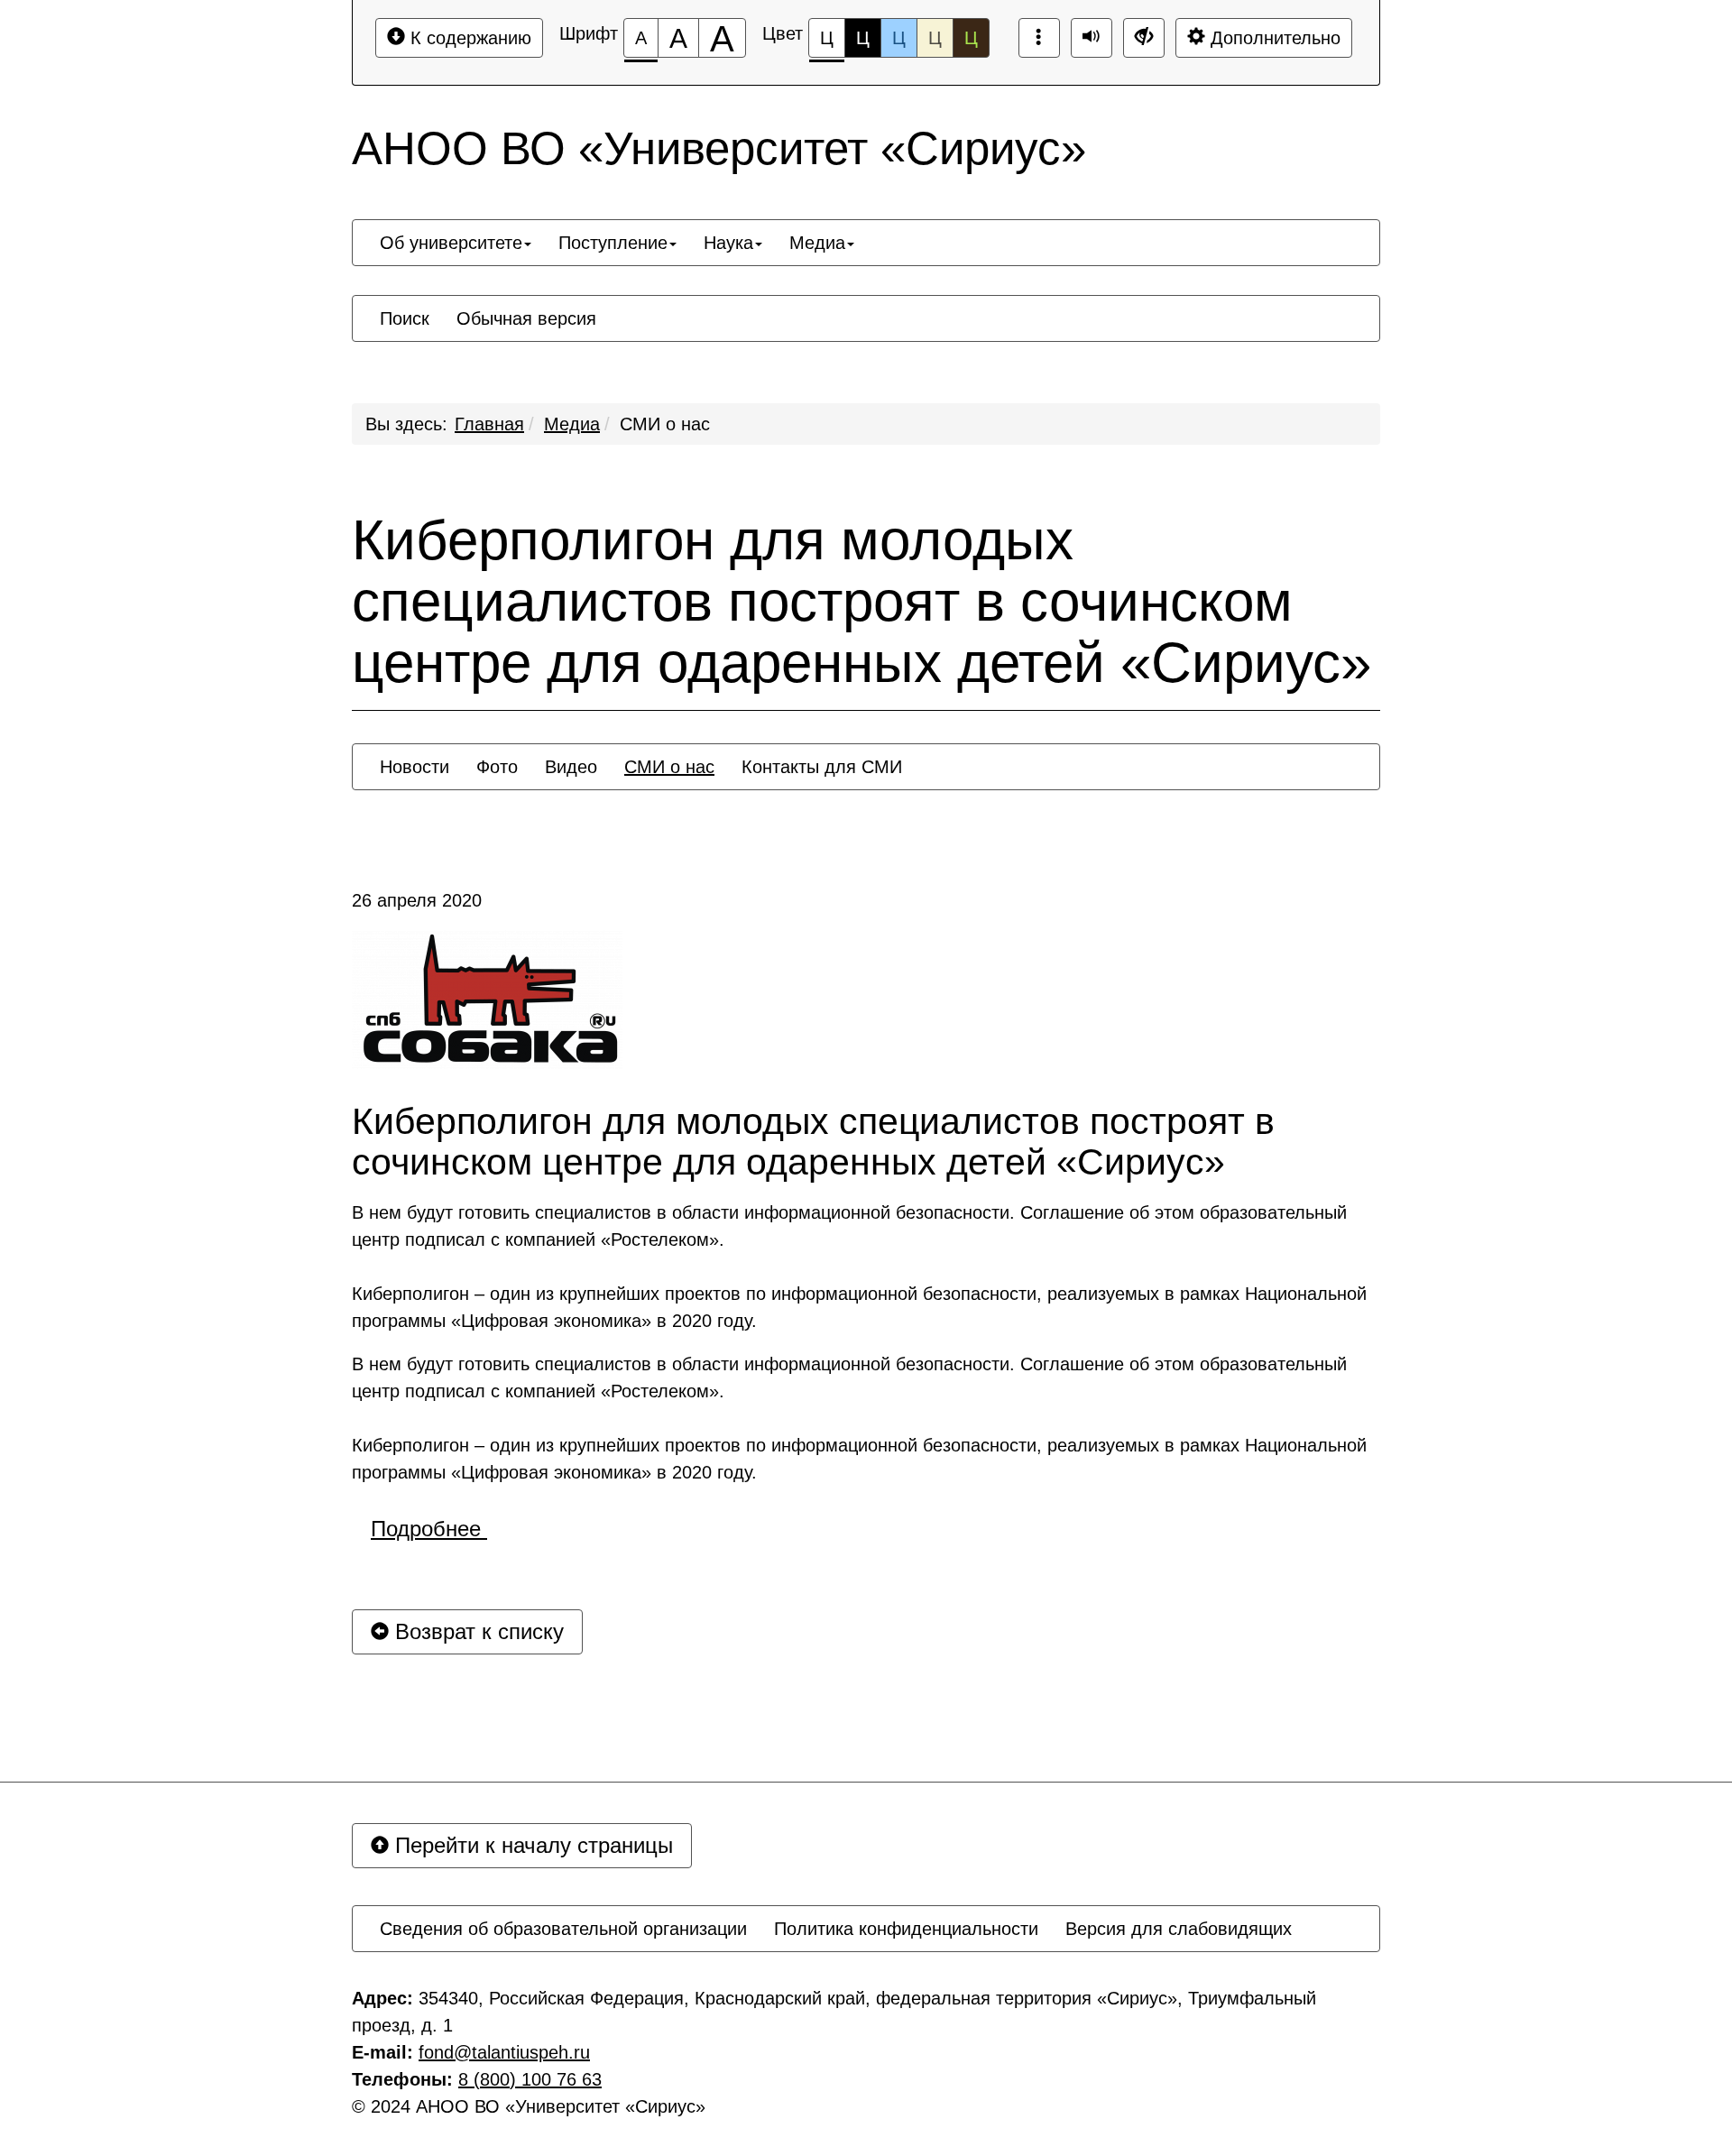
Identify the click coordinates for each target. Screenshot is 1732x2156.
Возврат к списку (476, 1631)
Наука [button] (728, 243)
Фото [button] (497, 767)
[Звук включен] (1092, 38)
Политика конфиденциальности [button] (906, 1929)
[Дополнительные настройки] (1144, 38)
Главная (489, 424)
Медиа (572, 424)
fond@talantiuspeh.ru (504, 2052)
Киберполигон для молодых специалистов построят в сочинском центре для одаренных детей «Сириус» (861, 602)
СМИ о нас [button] (669, 767)
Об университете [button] (451, 243)
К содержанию (468, 38)
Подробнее (429, 1529)
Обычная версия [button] (526, 318)
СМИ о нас (665, 424)
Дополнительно (1273, 38)
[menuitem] (456, 243)
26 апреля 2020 (417, 900)
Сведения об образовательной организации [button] (563, 1929)
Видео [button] (571, 767)
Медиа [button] (817, 243)
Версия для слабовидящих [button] (1179, 1929)
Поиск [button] (405, 318)
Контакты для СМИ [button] (822, 767)
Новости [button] (415, 767)
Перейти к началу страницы (531, 1845)
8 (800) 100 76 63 (530, 2079)
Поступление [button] (613, 243)
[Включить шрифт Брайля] (1039, 38)
